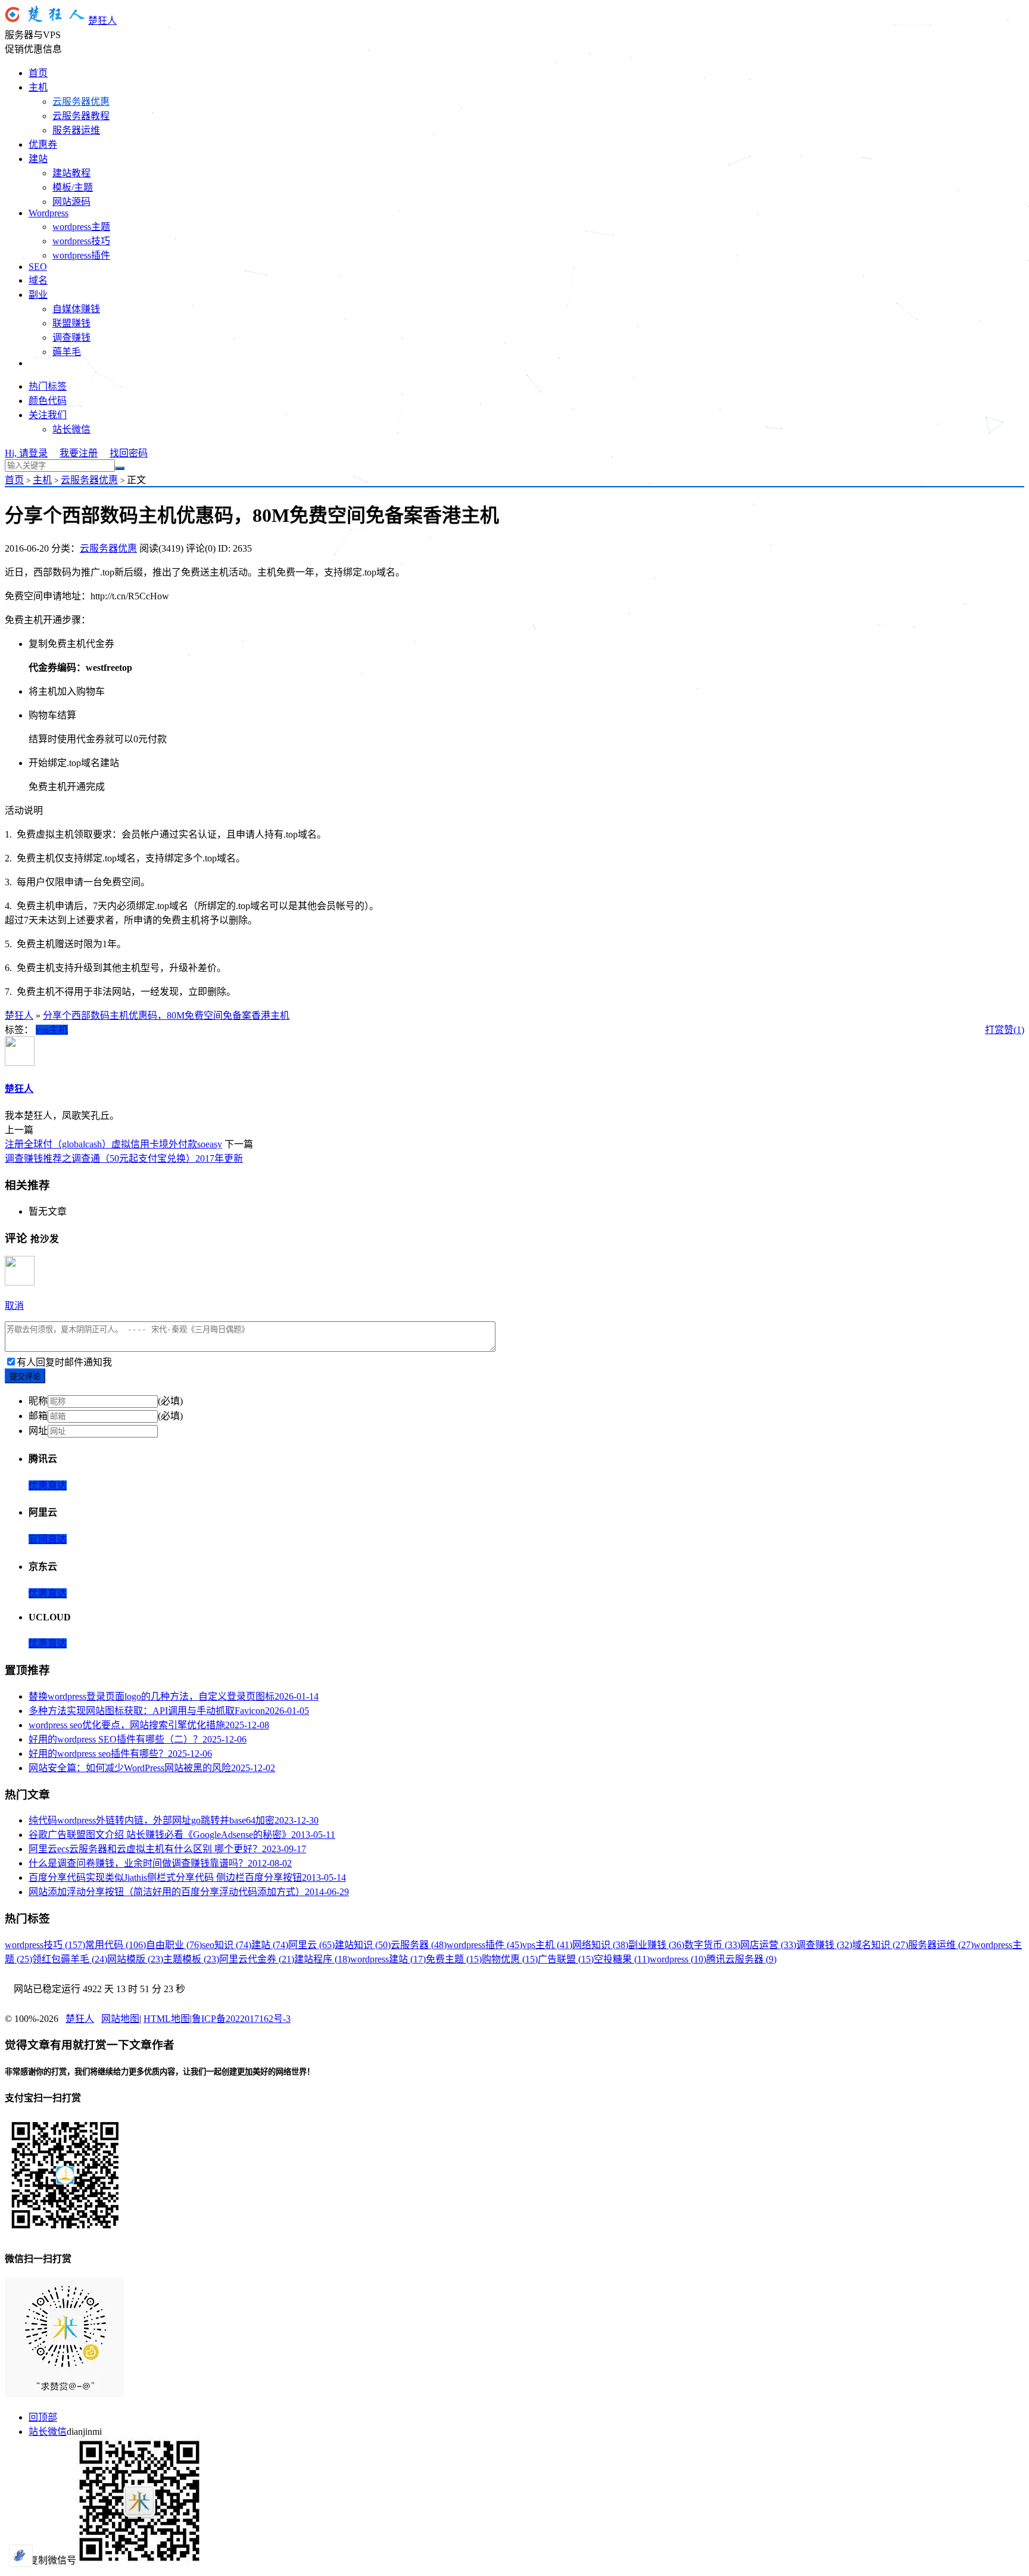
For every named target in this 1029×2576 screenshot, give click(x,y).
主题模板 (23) (191, 1959)
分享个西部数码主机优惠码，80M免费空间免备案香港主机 (166, 1015)
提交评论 (25, 1376)
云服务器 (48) (419, 1945)
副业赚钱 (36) (656, 1945)
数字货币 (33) (712, 1945)
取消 (14, 1306)
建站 (38, 159)
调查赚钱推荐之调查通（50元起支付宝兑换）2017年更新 (124, 1158)
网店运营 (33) (768, 1945)
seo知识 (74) (227, 1945)
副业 (38, 295)
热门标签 (48, 386)
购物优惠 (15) (510, 1959)
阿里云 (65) (311, 1945)
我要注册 (79, 453)
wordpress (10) (678, 1959)
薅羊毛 (67, 352)
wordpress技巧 (81, 241)
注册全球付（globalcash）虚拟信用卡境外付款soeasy (113, 1144)
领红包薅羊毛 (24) (70, 1959)
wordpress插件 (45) (484, 1945)
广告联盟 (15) (566, 1959)
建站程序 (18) (322, 1959)
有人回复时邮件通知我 (64, 1362)
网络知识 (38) (600, 1945)
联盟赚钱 (71, 323)
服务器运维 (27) (941, 1945)
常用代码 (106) (116, 1945)
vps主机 (52, 1030)
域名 (38, 280)
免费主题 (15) (454, 1959)
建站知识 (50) (363, 1945)
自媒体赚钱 (76, 309)
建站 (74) (270, 1945)
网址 (38, 1431)
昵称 (38, 1401)
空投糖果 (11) (622, 1959)
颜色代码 (48, 401)
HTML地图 (167, 2019)
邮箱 (38, 1416)
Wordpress (49, 213)
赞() (1014, 1030)
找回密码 (129, 453)
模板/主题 (73, 187)
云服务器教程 (81, 116)
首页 (38, 73)
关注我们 (48, 415)
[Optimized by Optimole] (21, 2556)
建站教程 (71, 173)
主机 (38, 87)
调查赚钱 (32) (824, 1945)
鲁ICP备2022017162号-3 (241, 2019)
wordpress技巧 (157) (45, 1945)
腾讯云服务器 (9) (741, 1959)
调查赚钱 (71, 337)
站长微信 (71, 429)
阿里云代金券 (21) (257, 1959)
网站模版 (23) (135, 1959)
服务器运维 (76, 130)
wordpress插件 (81, 255)
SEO (38, 267)
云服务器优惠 (81, 102)
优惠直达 (48, 1485)
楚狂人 (102, 21)
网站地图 (120, 2019)
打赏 (994, 1030)
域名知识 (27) (880, 1945)
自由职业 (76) (174, 1945)
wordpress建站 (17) (388, 1959)
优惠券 (43, 144)
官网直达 (48, 1539)
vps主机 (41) (547, 1945)
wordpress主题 (81, 227)
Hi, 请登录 (26, 453)
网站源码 (71, 202)
